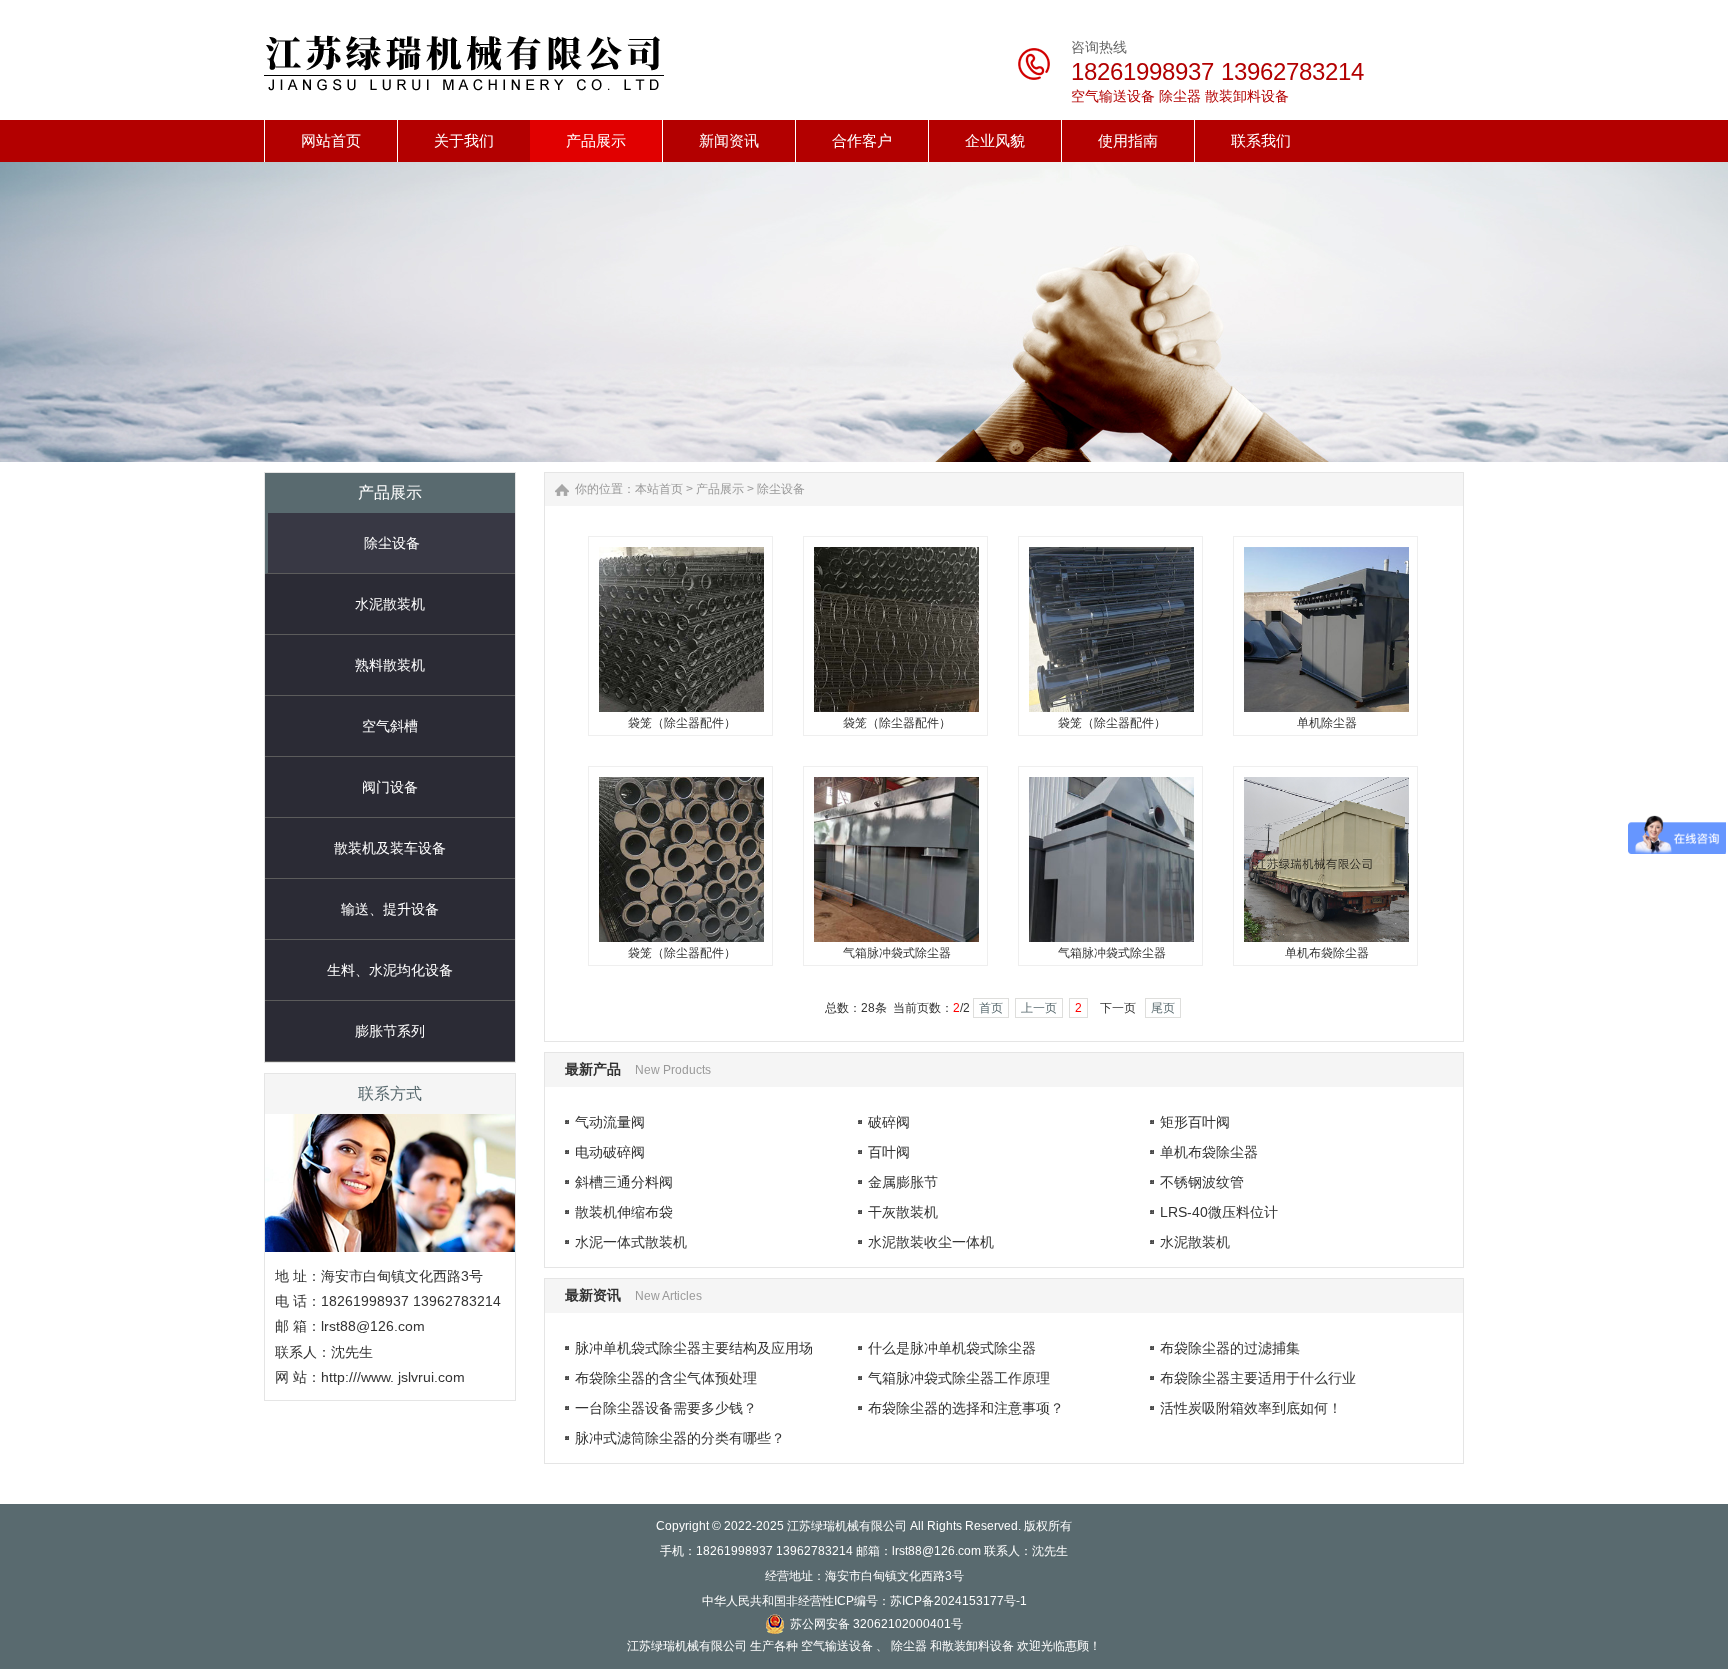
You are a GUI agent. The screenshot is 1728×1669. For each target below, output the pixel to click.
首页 (991, 1008)
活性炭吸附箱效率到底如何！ (1251, 1408)
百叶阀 (889, 1152)
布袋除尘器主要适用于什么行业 (1258, 1378)
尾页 (1163, 1008)
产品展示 (720, 489)
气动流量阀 (610, 1122)
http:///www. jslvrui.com (393, 1377)
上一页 (1039, 1008)
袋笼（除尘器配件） (682, 723)
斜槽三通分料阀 (624, 1182)
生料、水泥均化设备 (390, 970)
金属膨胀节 (903, 1182)
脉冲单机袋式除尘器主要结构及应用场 (694, 1348)
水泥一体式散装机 (631, 1242)
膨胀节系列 (390, 1031)
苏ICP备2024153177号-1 (958, 1601)
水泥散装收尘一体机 (931, 1242)
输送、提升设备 (390, 909)
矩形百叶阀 (1195, 1122)
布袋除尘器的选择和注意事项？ (966, 1408)
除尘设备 (392, 543)
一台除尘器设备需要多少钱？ (666, 1408)
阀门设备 (390, 787)
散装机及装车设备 (390, 848)
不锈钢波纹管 (1202, 1182)
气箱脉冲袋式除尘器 (897, 953)
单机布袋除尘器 (1327, 953)
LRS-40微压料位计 (1219, 1212)
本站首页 (659, 489)
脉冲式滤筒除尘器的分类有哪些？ (680, 1438)
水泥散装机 (390, 604)
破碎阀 (889, 1122)
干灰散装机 (903, 1212)
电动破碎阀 (610, 1152)
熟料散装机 (390, 665)
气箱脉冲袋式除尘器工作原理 (959, 1378)
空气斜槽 (390, 726)
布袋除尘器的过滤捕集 (1230, 1348)
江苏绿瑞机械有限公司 (847, 1526)
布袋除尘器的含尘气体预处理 (666, 1378)
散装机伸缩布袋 (624, 1212)
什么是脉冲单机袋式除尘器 (952, 1348)
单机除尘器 (1327, 723)
